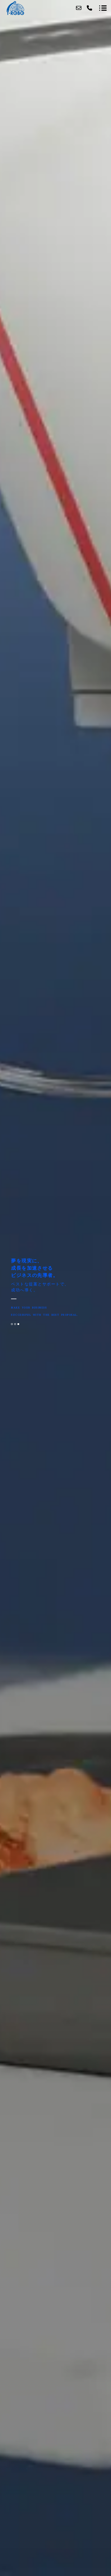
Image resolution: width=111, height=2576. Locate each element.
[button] (12, 1324)
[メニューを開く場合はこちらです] (103, 8)
